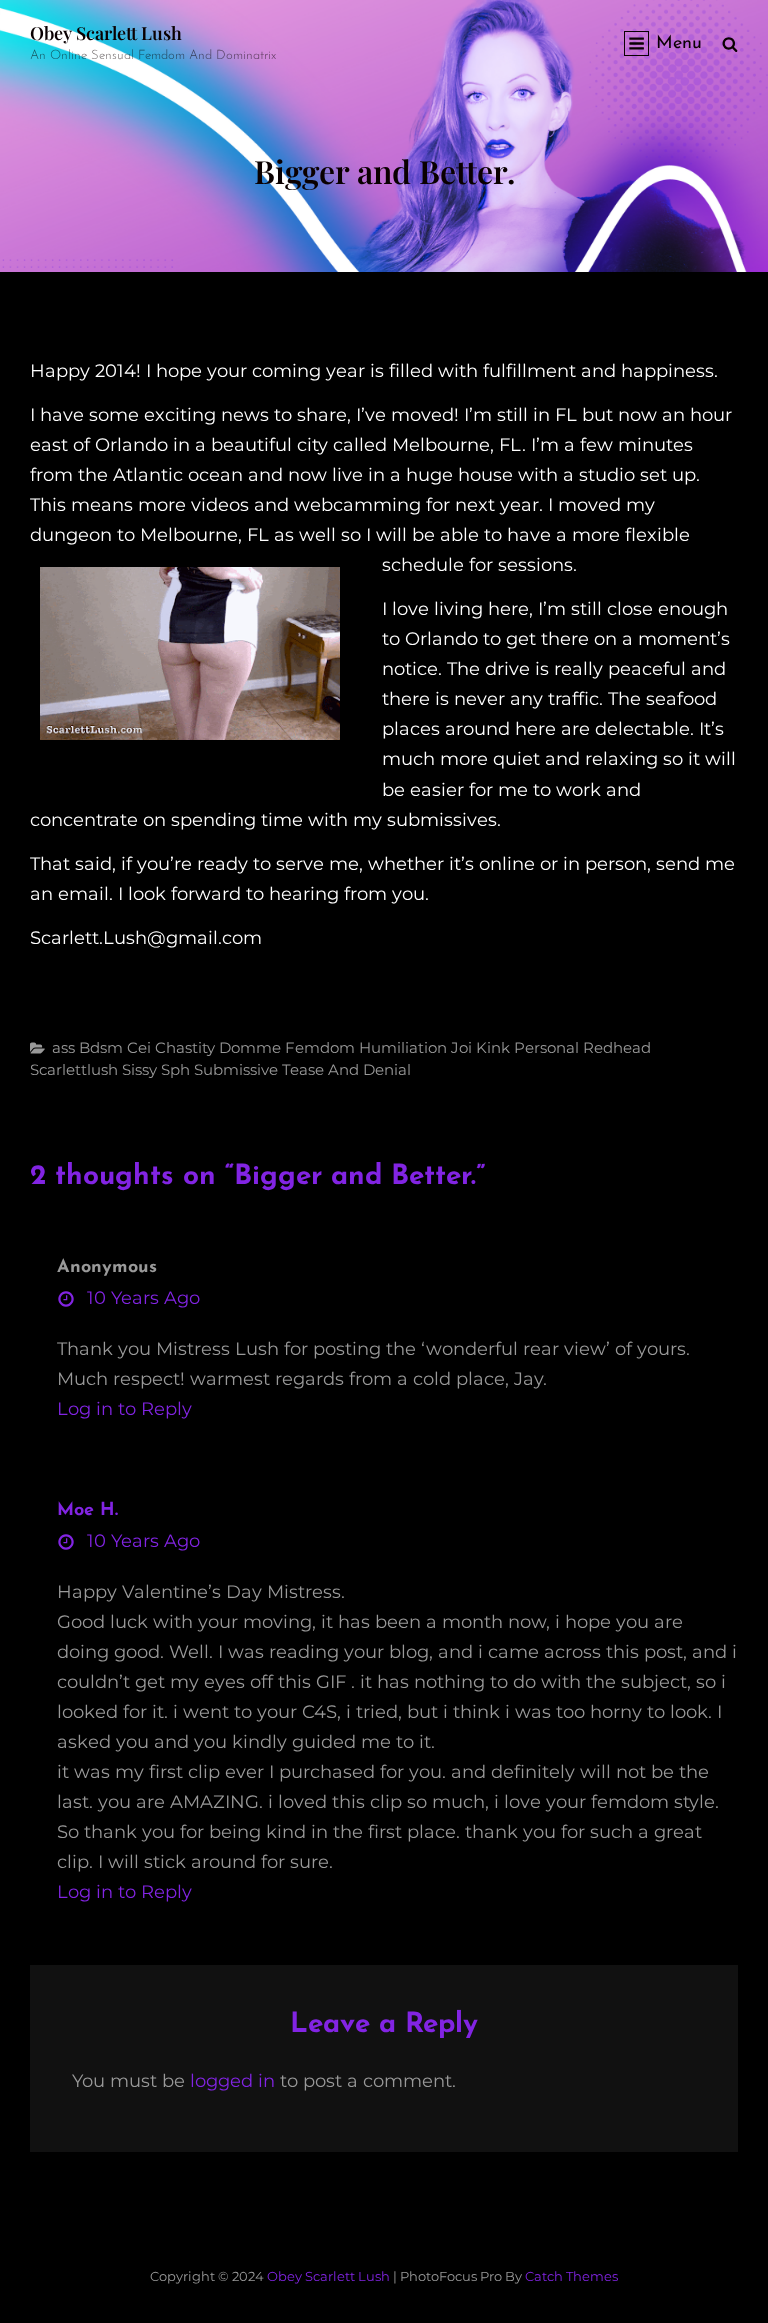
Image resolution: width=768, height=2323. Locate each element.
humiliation (403, 1047)
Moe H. (87, 1511)
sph (175, 1069)
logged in (232, 2081)
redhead (617, 1047)
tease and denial (346, 1069)
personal (546, 1047)
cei (139, 1047)
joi (461, 1047)
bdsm (101, 1047)
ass (63, 1047)
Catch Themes (571, 2276)
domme (250, 1047)
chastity (185, 1047)
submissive (236, 1069)
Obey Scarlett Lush (106, 33)
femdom (320, 1047)
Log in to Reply (124, 1409)
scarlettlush (74, 1069)
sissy (139, 1069)
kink (493, 1047)
